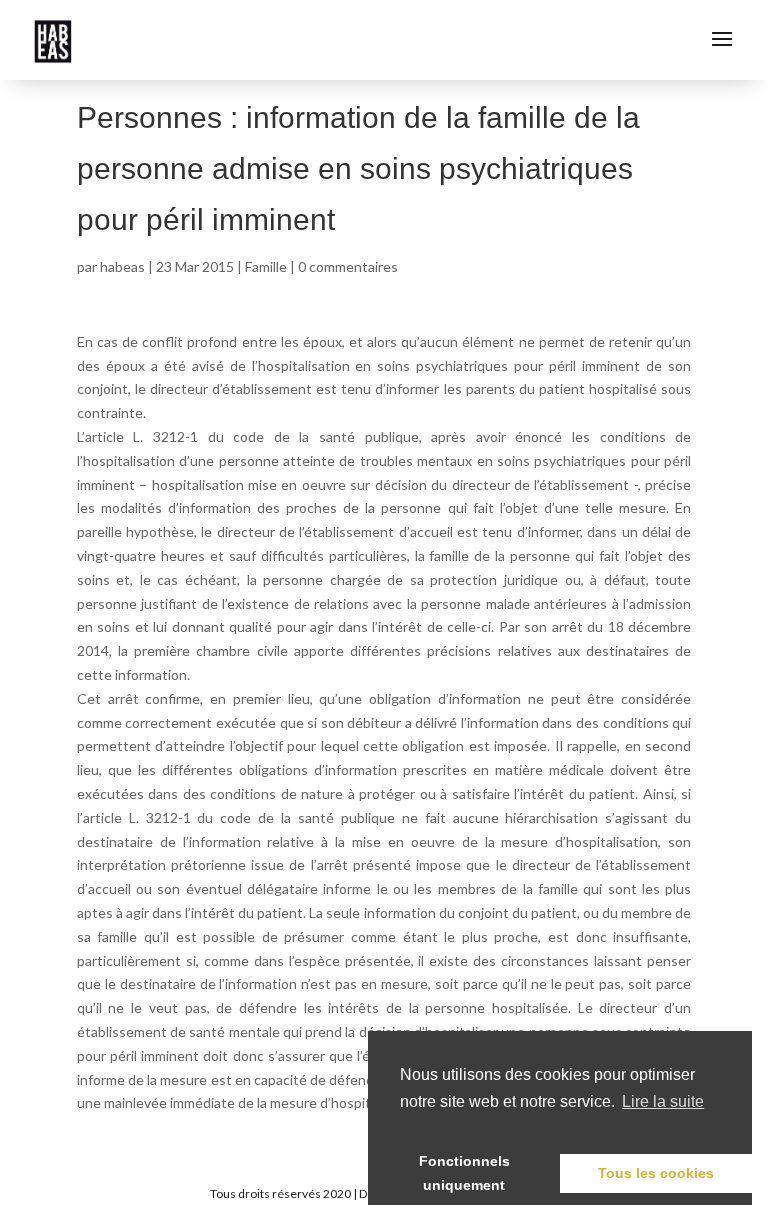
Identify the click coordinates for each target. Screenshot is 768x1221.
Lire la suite (663, 1101)
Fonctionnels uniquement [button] (464, 1173)
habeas (122, 266)
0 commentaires (348, 266)
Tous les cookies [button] (656, 1173)
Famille (266, 266)
